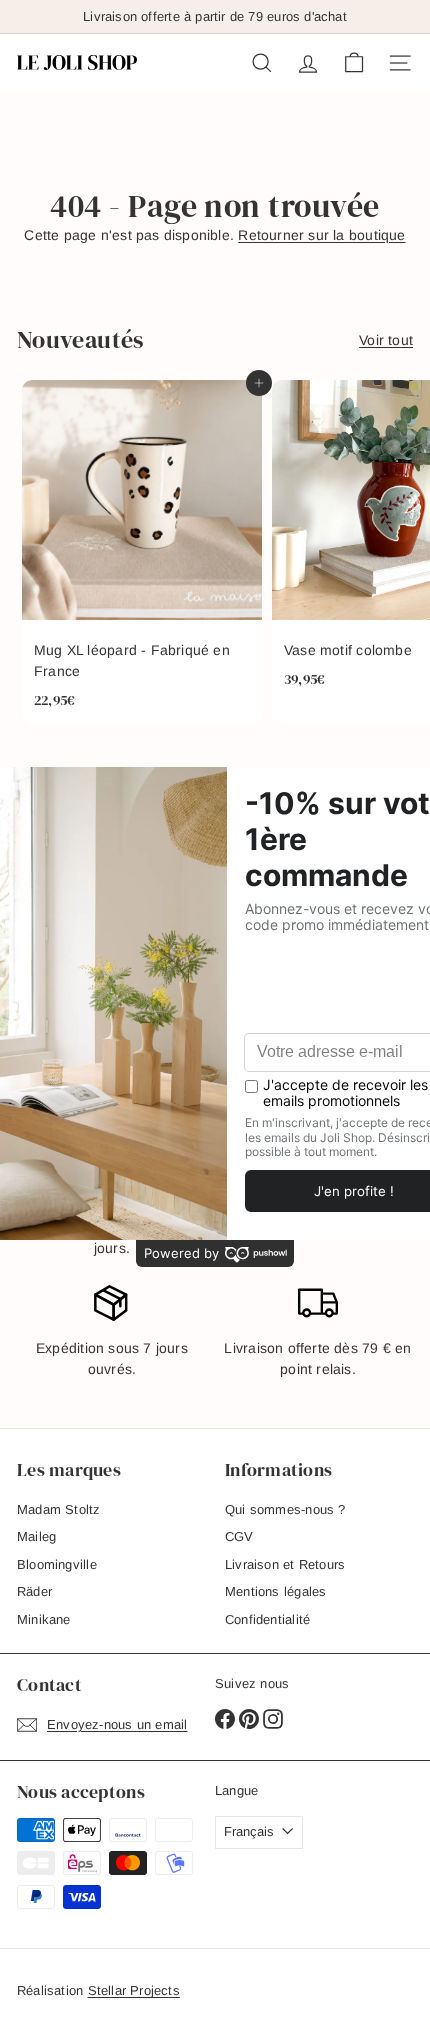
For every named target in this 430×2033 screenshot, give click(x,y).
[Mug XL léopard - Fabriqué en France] (142, 551)
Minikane (44, 1619)
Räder (34, 1591)
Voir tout (386, 340)
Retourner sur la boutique (321, 235)
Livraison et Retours (285, 1564)
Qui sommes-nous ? (285, 1509)
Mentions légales (275, 1591)
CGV (239, 1536)
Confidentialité (267, 1619)
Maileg (36, 1536)
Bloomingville (57, 1564)
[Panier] (354, 63)
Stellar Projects (134, 1990)
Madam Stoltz (59, 1509)
